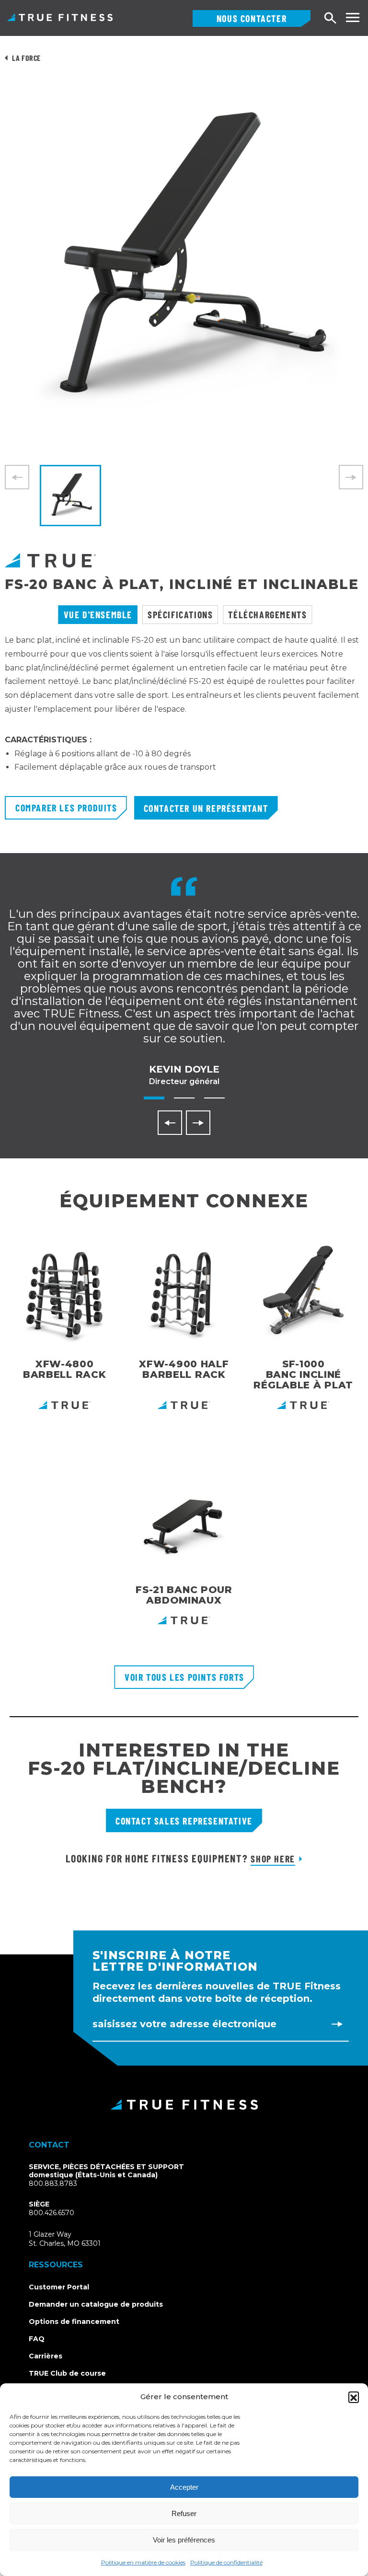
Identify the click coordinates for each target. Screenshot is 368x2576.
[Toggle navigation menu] (352, 17)
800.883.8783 (53, 2183)
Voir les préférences (184, 2540)
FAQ (37, 2339)
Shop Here (273, 1859)
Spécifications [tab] (180, 614)
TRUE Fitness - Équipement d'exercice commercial (60, 17)
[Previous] (170, 1123)
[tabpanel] (184, 715)
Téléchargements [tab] (267, 614)
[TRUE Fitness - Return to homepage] (184, 2104)
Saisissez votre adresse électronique (184, 2024)
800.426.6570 (52, 2213)
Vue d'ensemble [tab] (98, 614)
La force (26, 58)
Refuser (184, 2513)
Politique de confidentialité (226, 2562)
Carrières (46, 2356)
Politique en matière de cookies (143, 2562)
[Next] (198, 1123)
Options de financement (74, 2322)
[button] (354, 2397)
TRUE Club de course (67, 2373)
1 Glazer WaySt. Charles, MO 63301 (76, 2239)
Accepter (184, 2487)
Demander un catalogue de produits (96, 2304)
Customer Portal (59, 2287)
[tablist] (184, 615)
